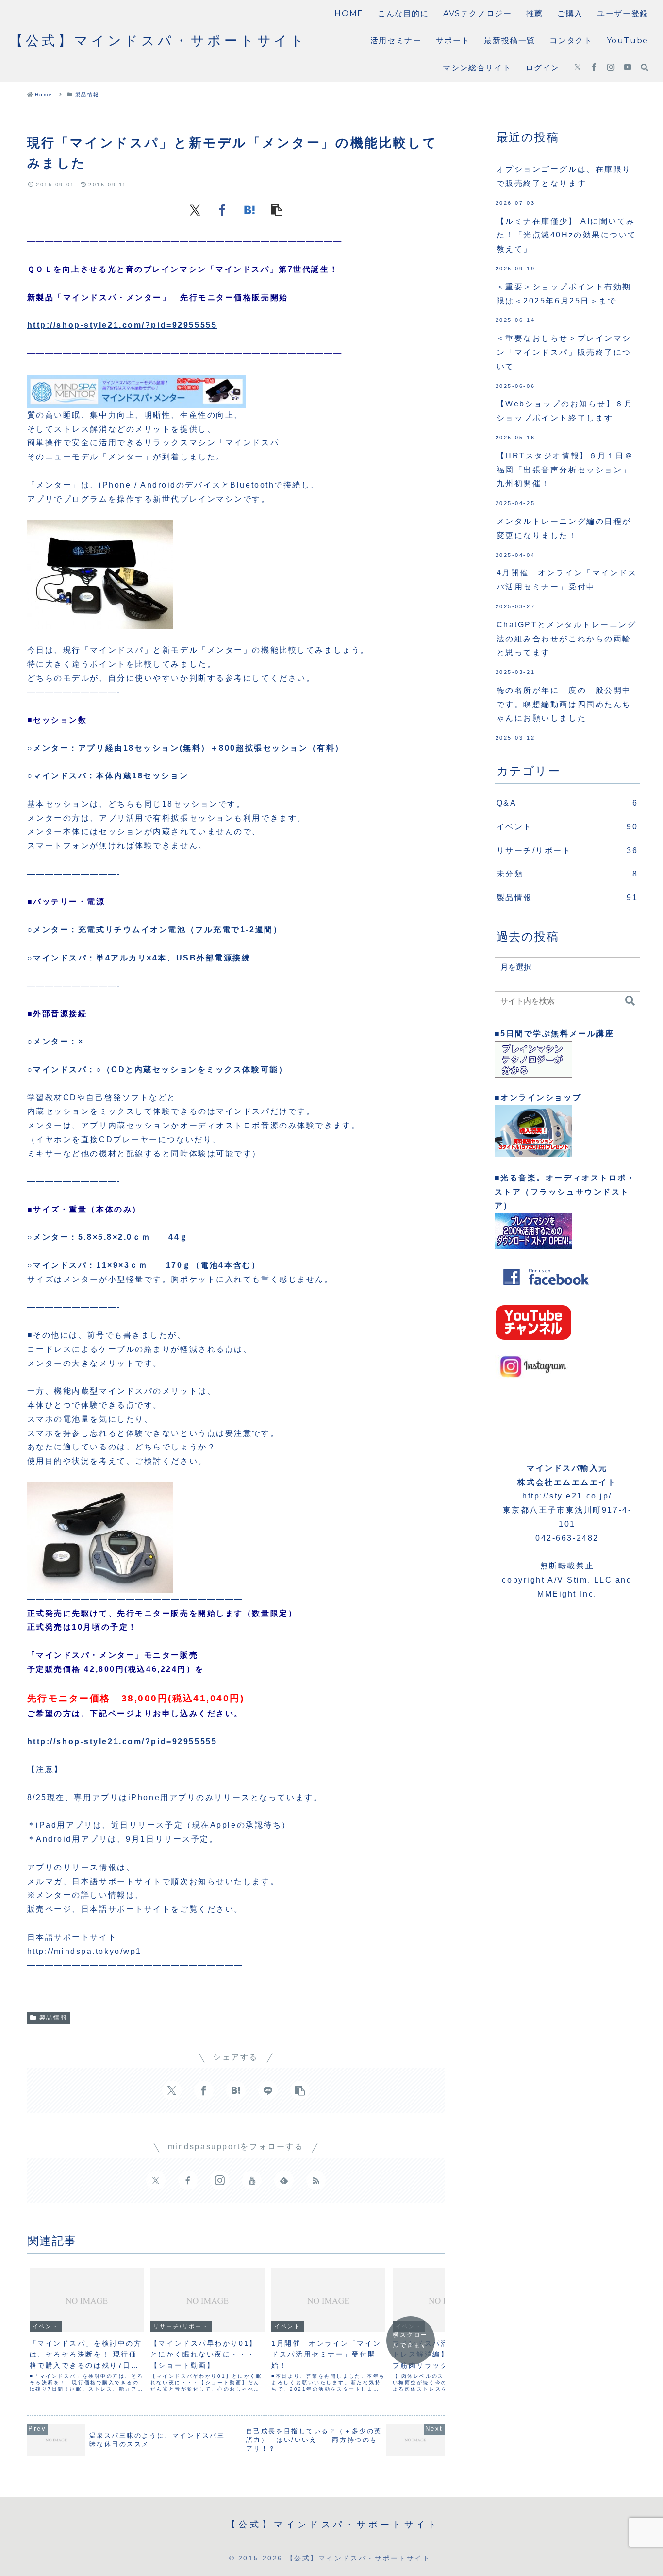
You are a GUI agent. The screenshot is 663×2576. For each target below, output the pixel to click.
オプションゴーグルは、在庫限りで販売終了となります (564, 176)
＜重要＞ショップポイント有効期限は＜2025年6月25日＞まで (564, 294)
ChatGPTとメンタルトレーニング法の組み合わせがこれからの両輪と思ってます (567, 639)
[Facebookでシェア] (222, 210)
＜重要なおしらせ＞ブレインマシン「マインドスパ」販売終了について (564, 352)
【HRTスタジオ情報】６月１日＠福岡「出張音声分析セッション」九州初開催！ (565, 470)
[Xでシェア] (195, 210)
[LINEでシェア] (268, 2090)
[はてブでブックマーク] (249, 210)
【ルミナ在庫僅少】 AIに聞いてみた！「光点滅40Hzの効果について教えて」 (567, 235)
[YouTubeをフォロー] (628, 68)
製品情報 (53, 2018)
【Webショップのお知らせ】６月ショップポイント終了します (565, 411)
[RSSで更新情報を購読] (316, 2180)
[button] (277, 210)
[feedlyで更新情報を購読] (284, 2180)
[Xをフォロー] (578, 68)
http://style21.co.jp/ (567, 1496)
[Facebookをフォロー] (594, 68)
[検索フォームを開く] (645, 67)
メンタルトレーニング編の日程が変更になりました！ (564, 528)
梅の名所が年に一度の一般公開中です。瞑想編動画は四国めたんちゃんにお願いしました (564, 704)
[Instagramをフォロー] (611, 68)
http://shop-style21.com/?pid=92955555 (122, 325)
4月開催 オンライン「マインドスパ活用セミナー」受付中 (567, 580)
